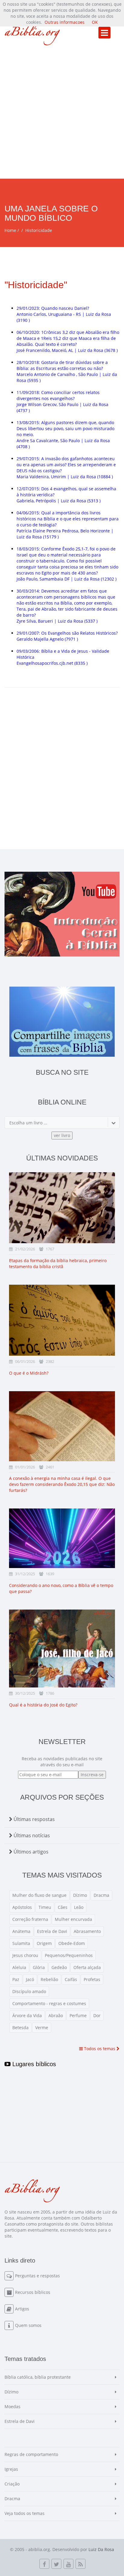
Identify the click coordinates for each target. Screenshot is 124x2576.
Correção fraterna (30, 1919)
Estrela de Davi (52, 1931)
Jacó (30, 1979)
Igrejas (11, 2469)
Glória (39, 1967)
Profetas (92, 1979)
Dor (97, 2015)
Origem (44, 1943)
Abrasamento (87, 1931)
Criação (12, 2484)
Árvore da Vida (27, 2015)
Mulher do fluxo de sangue (39, 1895)
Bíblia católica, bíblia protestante (38, 2377)
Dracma (101, 1895)
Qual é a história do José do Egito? (43, 1705)
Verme (42, 2028)
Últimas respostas (34, 1819)
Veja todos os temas (25, 2513)
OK (95, 22)
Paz (16, 1979)
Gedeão (59, 1967)
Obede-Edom (72, 1943)
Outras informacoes (65, 22)
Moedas (12, 2407)
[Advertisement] (62, 114)
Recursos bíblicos (33, 2292)
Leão (79, 1907)
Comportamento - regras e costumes (49, 2003)
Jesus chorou (25, 1955)
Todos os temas (100, 2049)
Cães (63, 1907)
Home (10, 230)
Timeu (45, 1907)
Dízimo (80, 1895)
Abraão (56, 2015)
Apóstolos (22, 1907)
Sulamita (21, 1943)
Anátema (21, 1931)
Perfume (78, 2015)
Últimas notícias (31, 1835)
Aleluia (19, 1967)
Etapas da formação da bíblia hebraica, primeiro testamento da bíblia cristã (58, 1263)
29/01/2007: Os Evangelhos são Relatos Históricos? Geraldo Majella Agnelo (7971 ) (67, 636)
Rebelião (49, 1979)
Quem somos (28, 2325)
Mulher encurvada (73, 1919)
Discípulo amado (29, 1991)
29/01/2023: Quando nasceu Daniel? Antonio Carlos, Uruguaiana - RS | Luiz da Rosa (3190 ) (64, 314)
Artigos (22, 2309)
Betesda (20, 2028)
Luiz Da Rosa (101, 2549)
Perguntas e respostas (37, 2276)
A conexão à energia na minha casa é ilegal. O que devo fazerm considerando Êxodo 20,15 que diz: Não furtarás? (62, 1484)
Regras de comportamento (31, 2454)
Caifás (71, 1979)
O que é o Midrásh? (29, 1373)
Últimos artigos (30, 1852)
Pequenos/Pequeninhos (69, 1955)
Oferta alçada (87, 1967)
